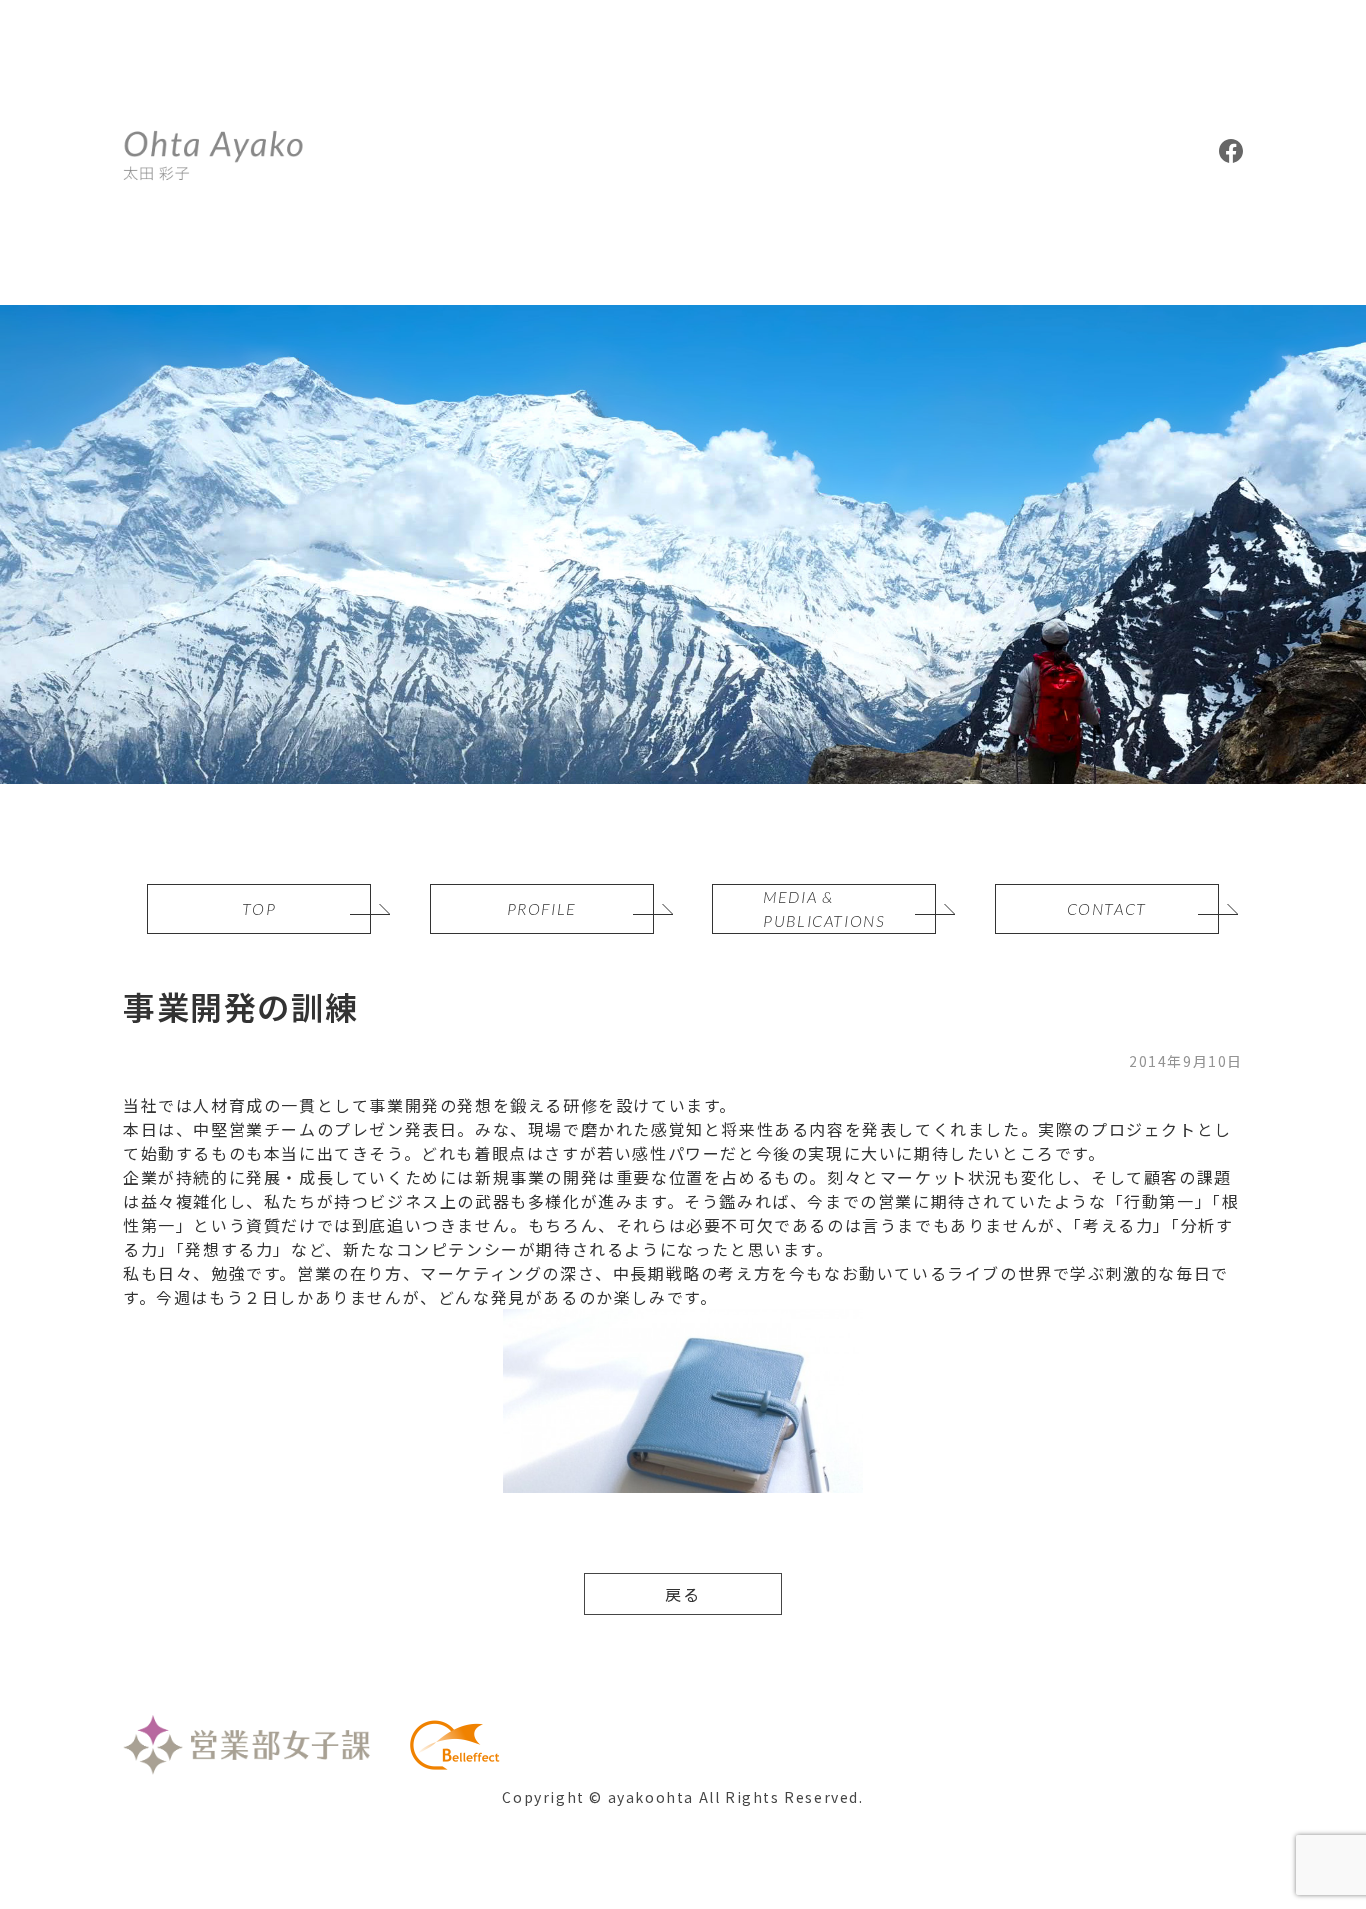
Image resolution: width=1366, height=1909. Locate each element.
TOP (259, 908)
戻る (682, 1594)
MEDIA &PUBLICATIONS (824, 908)
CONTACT (1107, 908)
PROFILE (542, 908)
